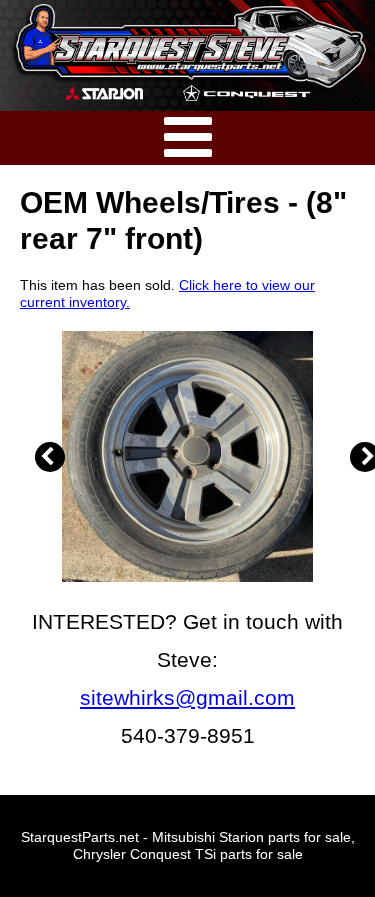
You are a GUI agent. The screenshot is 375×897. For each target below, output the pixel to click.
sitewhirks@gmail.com (187, 697)
